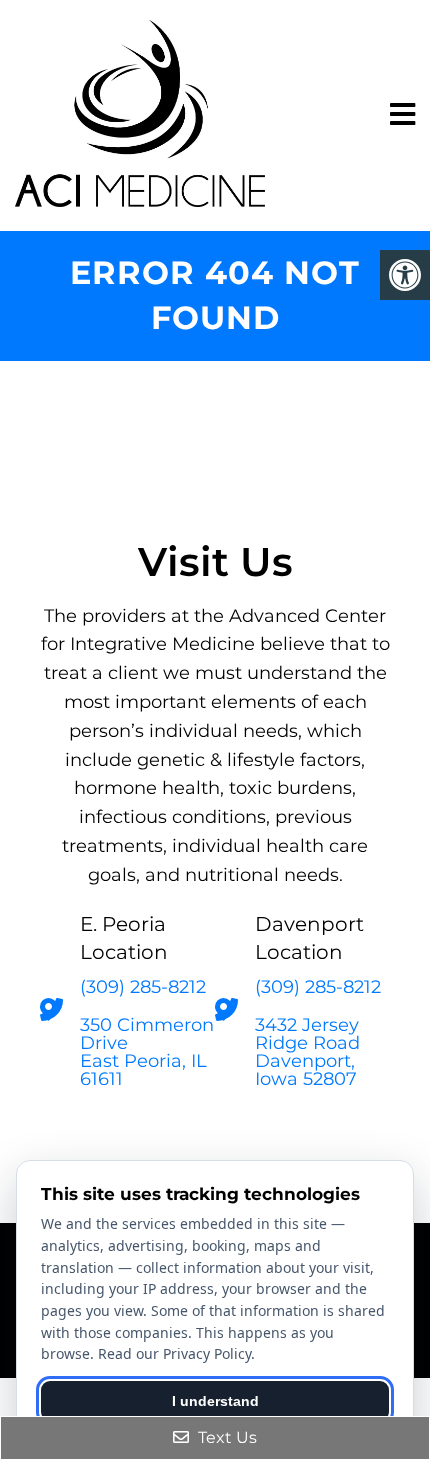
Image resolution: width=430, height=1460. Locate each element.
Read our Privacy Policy (174, 1353)
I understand (215, 1401)
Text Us (225, 1437)
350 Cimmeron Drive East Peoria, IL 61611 (147, 1052)
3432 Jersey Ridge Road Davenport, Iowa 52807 (307, 1052)
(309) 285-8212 (143, 987)
